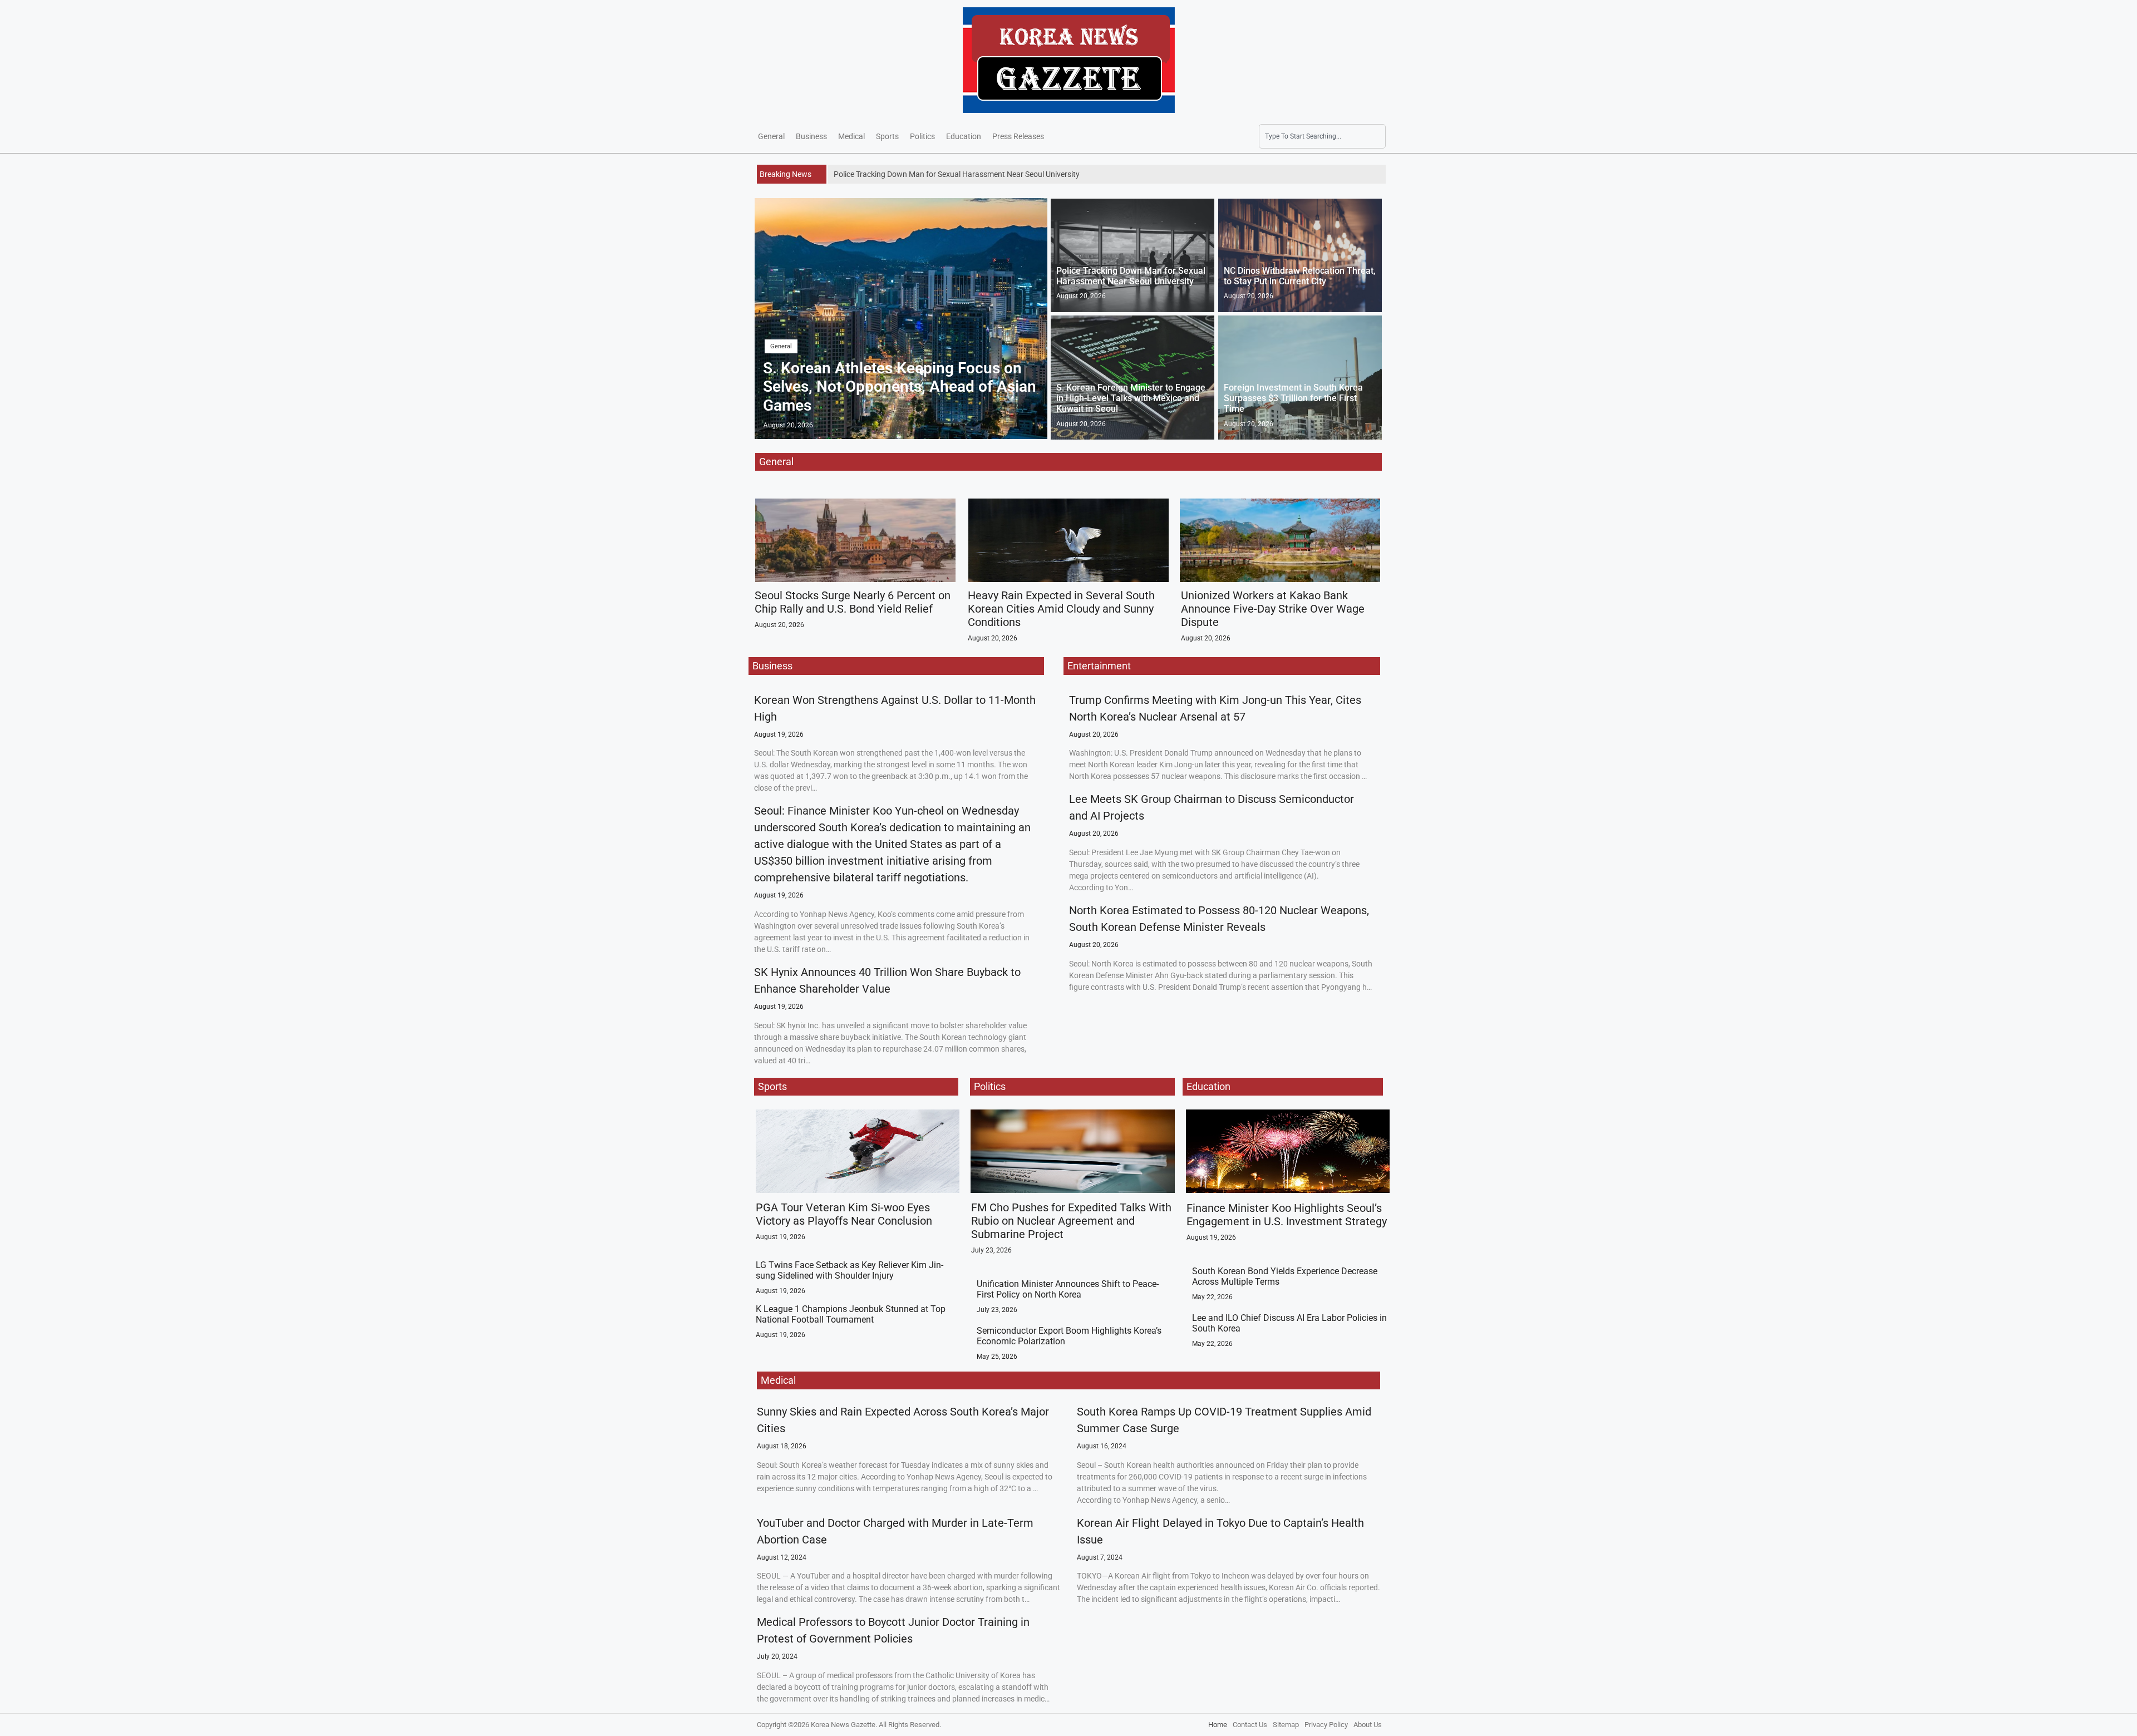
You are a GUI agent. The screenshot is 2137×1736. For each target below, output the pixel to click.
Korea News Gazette (843, 1725)
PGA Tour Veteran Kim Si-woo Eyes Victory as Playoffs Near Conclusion (844, 1214)
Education (964, 136)
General (771, 136)
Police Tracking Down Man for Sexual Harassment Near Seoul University (1131, 276)
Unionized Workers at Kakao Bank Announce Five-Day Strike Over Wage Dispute (1273, 609)
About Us (1368, 1725)
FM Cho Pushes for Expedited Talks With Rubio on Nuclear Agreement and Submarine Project (1071, 1221)
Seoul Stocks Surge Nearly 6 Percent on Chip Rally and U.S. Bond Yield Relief (853, 602)
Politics (922, 136)
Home (1218, 1725)
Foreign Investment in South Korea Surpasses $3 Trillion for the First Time (1293, 398)
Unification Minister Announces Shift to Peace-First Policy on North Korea (1068, 1289)
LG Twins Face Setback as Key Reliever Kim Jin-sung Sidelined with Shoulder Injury (850, 1270)
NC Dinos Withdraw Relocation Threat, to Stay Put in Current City (1300, 276)
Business (811, 136)
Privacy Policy (1326, 1725)
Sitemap (1286, 1725)
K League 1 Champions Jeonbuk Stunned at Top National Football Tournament (851, 1314)
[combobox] (1322, 136)
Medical (851, 136)
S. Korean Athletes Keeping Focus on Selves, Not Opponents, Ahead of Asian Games (900, 387)
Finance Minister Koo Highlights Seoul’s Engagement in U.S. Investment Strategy (1287, 1215)
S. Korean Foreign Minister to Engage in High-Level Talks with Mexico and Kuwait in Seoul (1131, 398)
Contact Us (1250, 1725)
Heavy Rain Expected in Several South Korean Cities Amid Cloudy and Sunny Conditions (1061, 609)
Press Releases (1018, 136)
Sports (887, 136)
